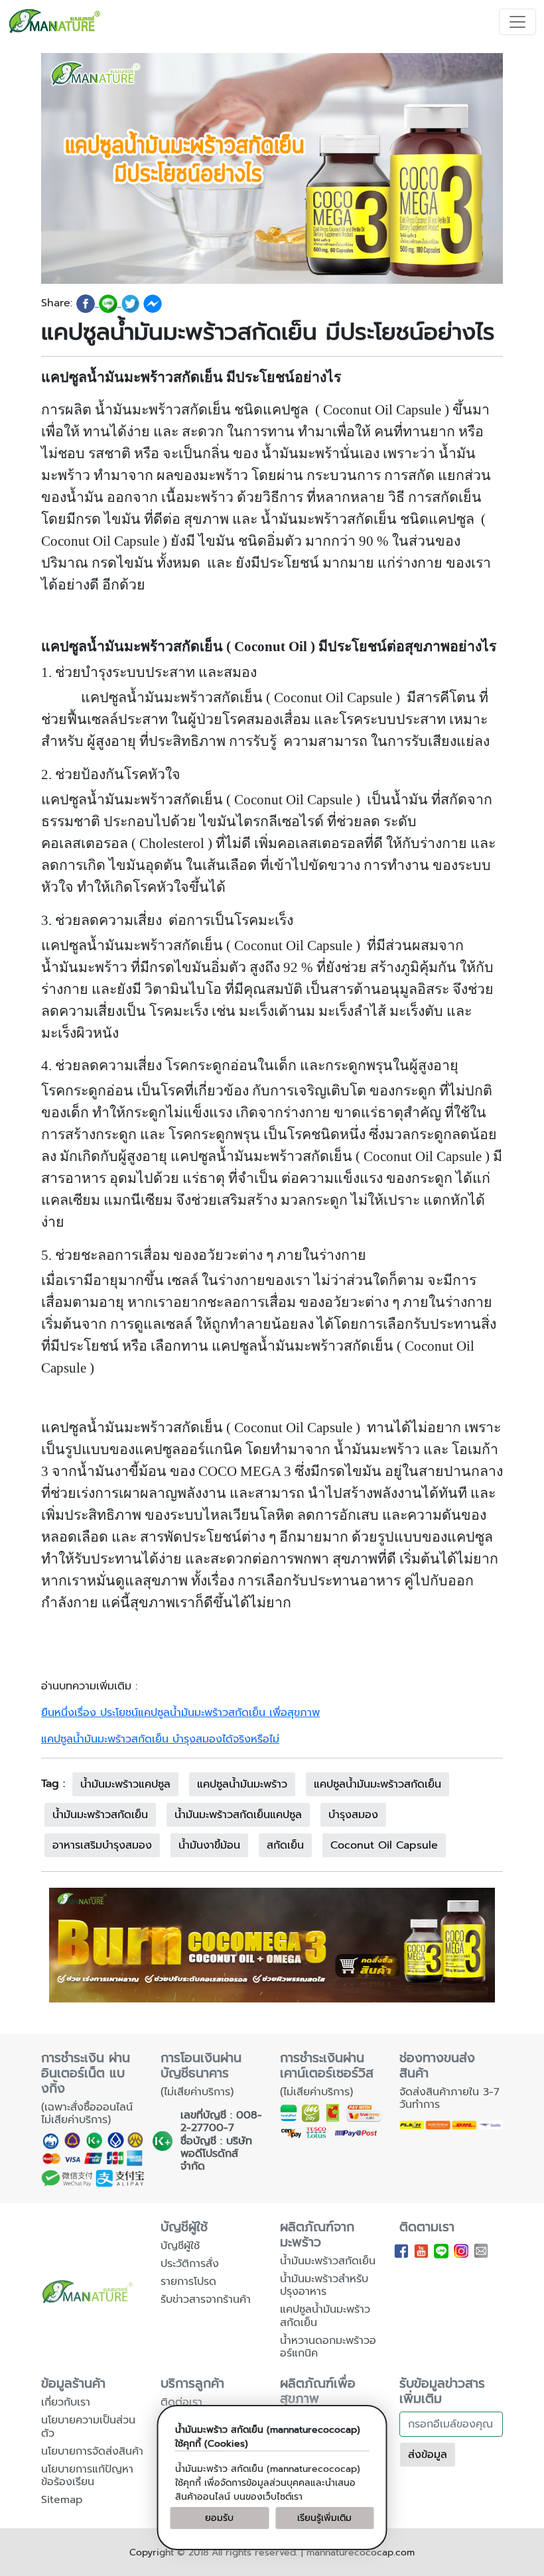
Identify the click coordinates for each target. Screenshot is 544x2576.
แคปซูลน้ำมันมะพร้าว (242, 1784)
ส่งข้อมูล (428, 2455)
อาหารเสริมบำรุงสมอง (102, 1845)
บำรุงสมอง (353, 1815)
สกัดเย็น (285, 1845)
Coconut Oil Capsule (384, 1845)
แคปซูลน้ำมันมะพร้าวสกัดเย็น (377, 1784)
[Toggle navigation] (517, 22)
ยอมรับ (219, 2518)
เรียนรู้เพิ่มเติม (324, 2518)
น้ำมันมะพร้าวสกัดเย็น (100, 1815)
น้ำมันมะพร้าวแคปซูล (125, 1784)
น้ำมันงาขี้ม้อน (209, 1845)
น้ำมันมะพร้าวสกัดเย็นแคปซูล (238, 1815)
